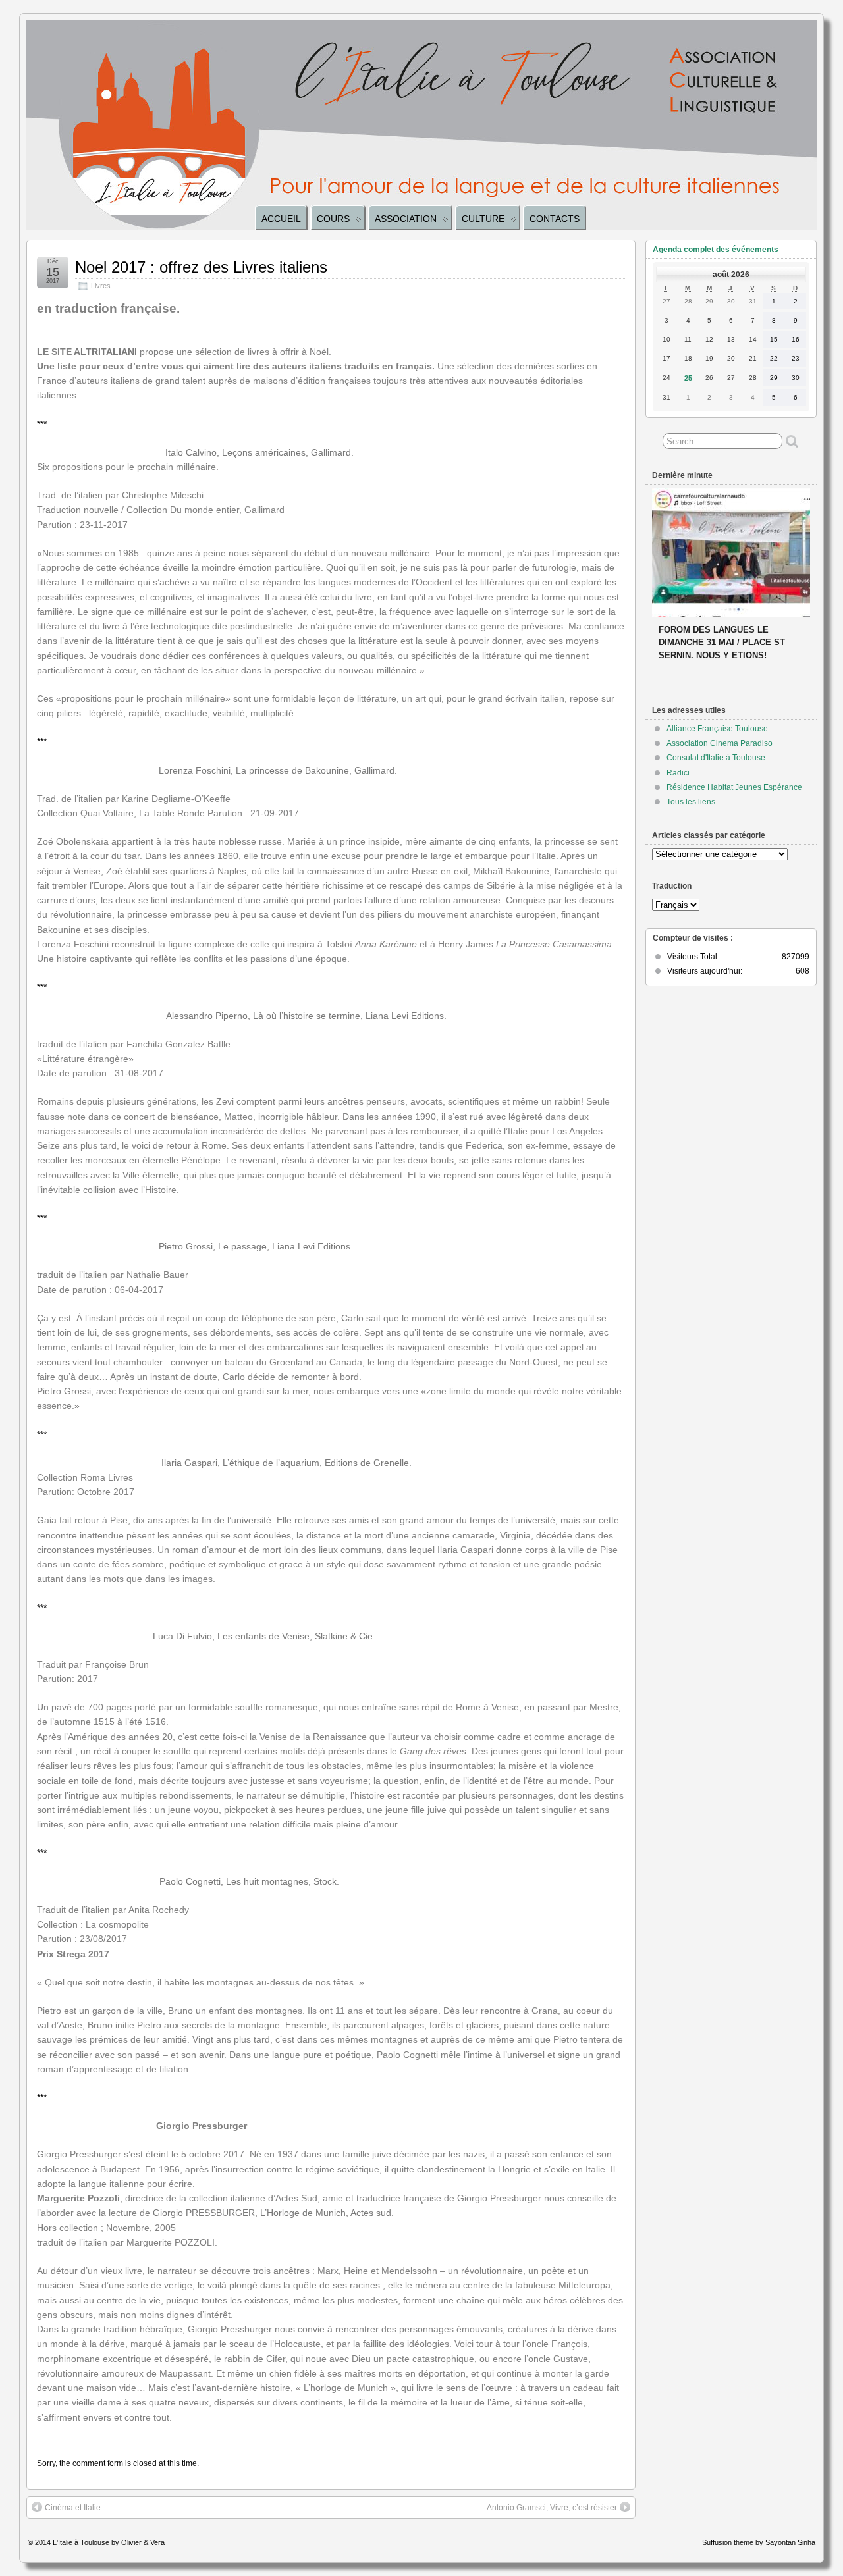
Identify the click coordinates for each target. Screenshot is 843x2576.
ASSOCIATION (406, 219)
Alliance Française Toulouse (717, 729)
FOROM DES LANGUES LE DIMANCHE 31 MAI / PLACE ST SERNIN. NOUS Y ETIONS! (722, 642)
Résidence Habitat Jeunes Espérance (734, 787)
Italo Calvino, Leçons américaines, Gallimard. (259, 452)
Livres (101, 286)
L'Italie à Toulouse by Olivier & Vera (109, 2542)
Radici (678, 773)
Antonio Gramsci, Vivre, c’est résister (552, 2508)
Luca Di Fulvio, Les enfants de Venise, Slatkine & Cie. (264, 1636)
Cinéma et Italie (73, 2508)
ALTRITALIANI (105, 352)
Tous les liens (691, 802)
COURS (333, 219)
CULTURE (483, 219)
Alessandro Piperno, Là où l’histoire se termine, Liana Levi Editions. (306, 1016)
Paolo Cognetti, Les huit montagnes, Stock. (249, 1881)
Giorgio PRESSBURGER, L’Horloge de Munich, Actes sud (272, 2213)
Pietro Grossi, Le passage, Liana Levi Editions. (256, 1246)
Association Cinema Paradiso (720, 743)
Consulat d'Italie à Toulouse (716, 758)
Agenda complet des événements (716, 250)
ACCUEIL (281, 219)
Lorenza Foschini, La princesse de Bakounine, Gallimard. (278, 770)
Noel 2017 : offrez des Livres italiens (201, 267)
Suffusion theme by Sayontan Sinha (759, 2542)
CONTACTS (555, 219)
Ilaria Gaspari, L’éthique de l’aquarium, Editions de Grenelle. (286, 1463)
